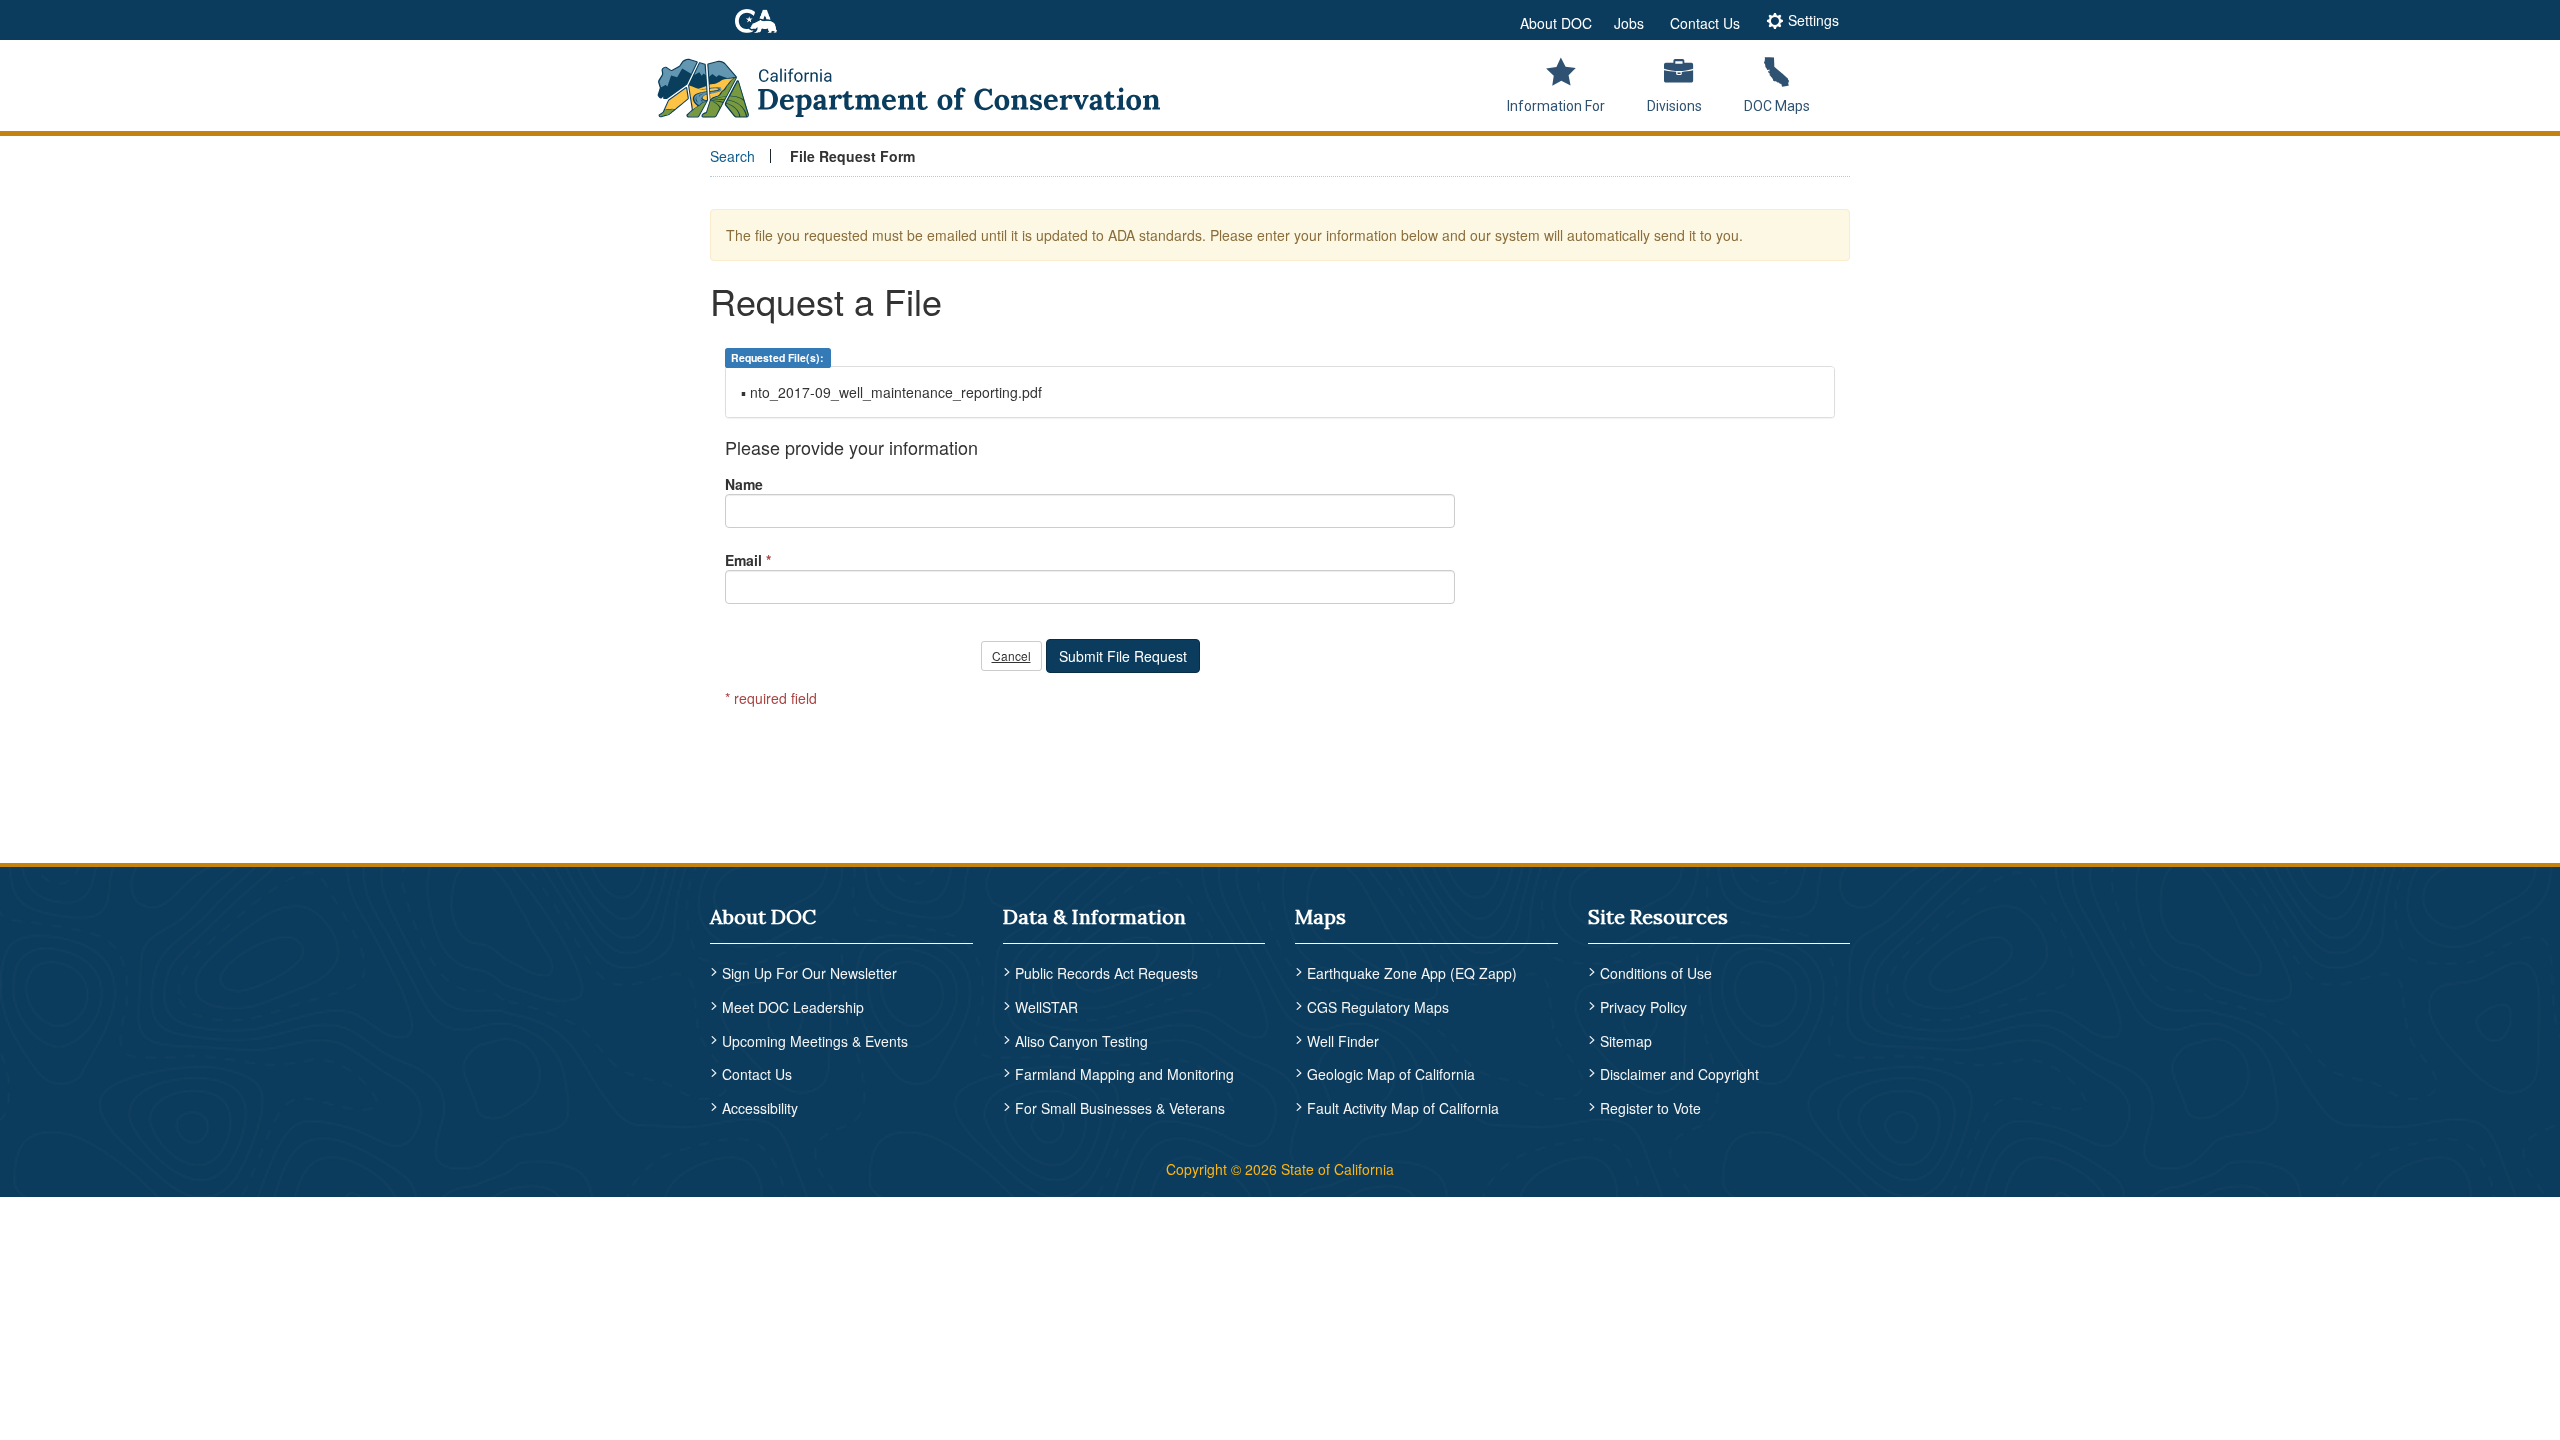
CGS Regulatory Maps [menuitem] (1378, 1007)
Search (732, 156)
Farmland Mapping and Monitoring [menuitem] (1124, 1074)
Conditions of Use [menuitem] (1656, 973)
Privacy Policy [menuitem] (1643, 1007)
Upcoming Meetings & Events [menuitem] (815, 1041)
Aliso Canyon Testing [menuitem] (1081, 1041)
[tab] (1802, 22)
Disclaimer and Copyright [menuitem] (1679, 1074)
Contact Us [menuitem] (757, 1074)
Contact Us (1705, 23)
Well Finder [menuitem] (1343, 1041)
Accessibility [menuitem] (760, 1108)
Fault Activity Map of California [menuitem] (1403, 1108)
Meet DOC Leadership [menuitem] (793, 1007)
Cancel (1011, 655)
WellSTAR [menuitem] (1046, 1007)
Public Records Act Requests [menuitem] (1106, 973)
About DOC (1556, 23)
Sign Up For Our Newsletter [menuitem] (809, 973)
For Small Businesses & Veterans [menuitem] (1120, 1108)
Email (743, 560)
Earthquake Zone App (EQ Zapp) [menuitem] (1412, 973)
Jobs (1629, 23)
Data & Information (1094, 916)
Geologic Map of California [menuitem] (1391, 1074)
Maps (1320, 916)
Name (744, 484)
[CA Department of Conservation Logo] (922, 82)
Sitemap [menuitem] (1626, 1041)
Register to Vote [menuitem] (1650, 1108)
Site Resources (1658, 916)
